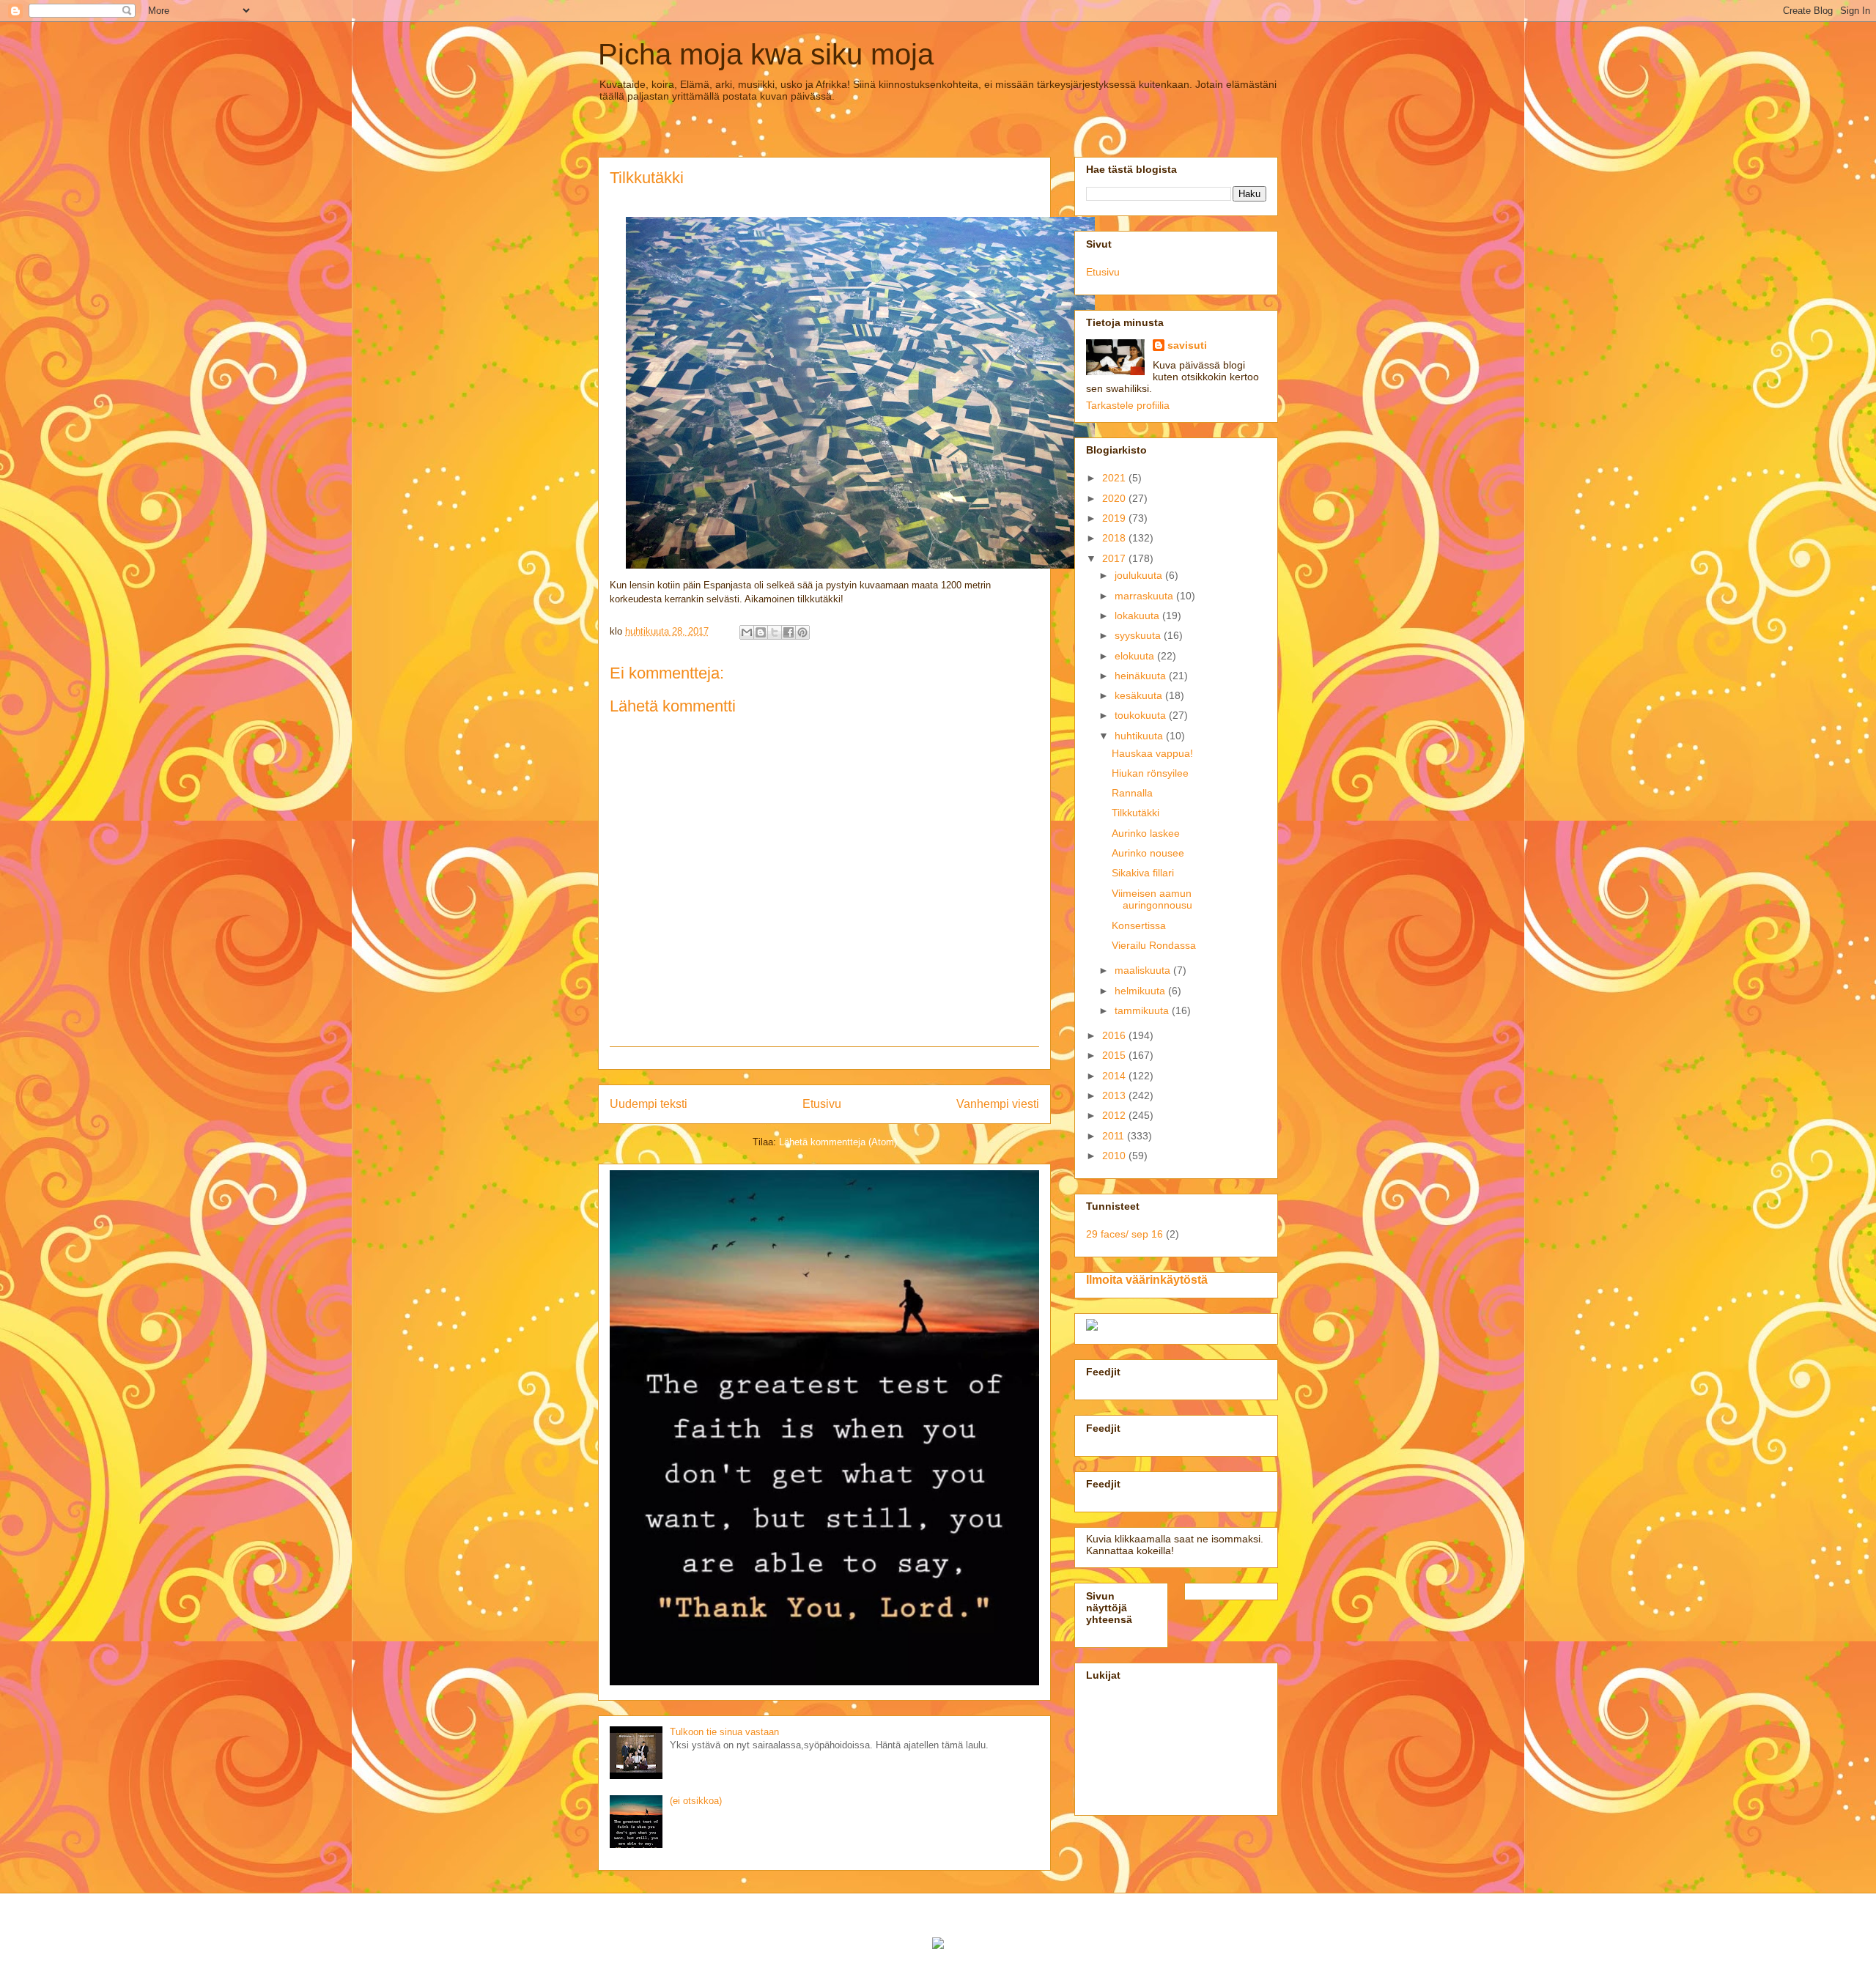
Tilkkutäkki (1135, 813)
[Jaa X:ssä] (775, 632)
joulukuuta (1140, 575)
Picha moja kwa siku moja (766, 54)
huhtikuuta (1140, 736)
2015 (1115, 1055)
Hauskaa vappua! (1152, 753)
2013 (1115, 1095)
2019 (1115, 518)
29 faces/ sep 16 (1125, 1234)
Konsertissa (1139, 925)
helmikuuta (1141, 991)
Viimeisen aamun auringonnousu (1152, 899)
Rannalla (1132, 793)
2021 (1115, 478)
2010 (1115, 1156)
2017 (1115, 558)
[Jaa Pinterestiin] (802, 632)
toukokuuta (1142, 715)
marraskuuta (1145, 596)
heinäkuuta (1142, 676)
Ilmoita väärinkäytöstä (1147, 1279)
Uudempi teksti (649, 1104)
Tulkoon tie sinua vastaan (724, 1732)
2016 (1115, 1035)
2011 (1115, 1136)
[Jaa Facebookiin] (789, 632)
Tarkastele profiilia (1128, 405)
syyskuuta (1139, 635)
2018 (1115, 538)
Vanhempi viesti (998, 1104)
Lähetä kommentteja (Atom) (838, 1142)
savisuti (1187, 345)
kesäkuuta (1140, 695)
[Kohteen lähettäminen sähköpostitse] (747, 632)
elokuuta (1136, 656)
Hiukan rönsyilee (1150, 773)
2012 (1115, 1115)
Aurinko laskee (1146, 833)
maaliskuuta (1144, 970)
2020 (1115, 498)
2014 (1115, 1076)
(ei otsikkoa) (696, 1801)
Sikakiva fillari (1143, 873)
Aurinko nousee (1148, 853)
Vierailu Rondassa (1154, 945)
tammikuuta (1143, 1010)
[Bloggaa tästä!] (761, 632)
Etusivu (822, 1104)
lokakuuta (1138, 616)
